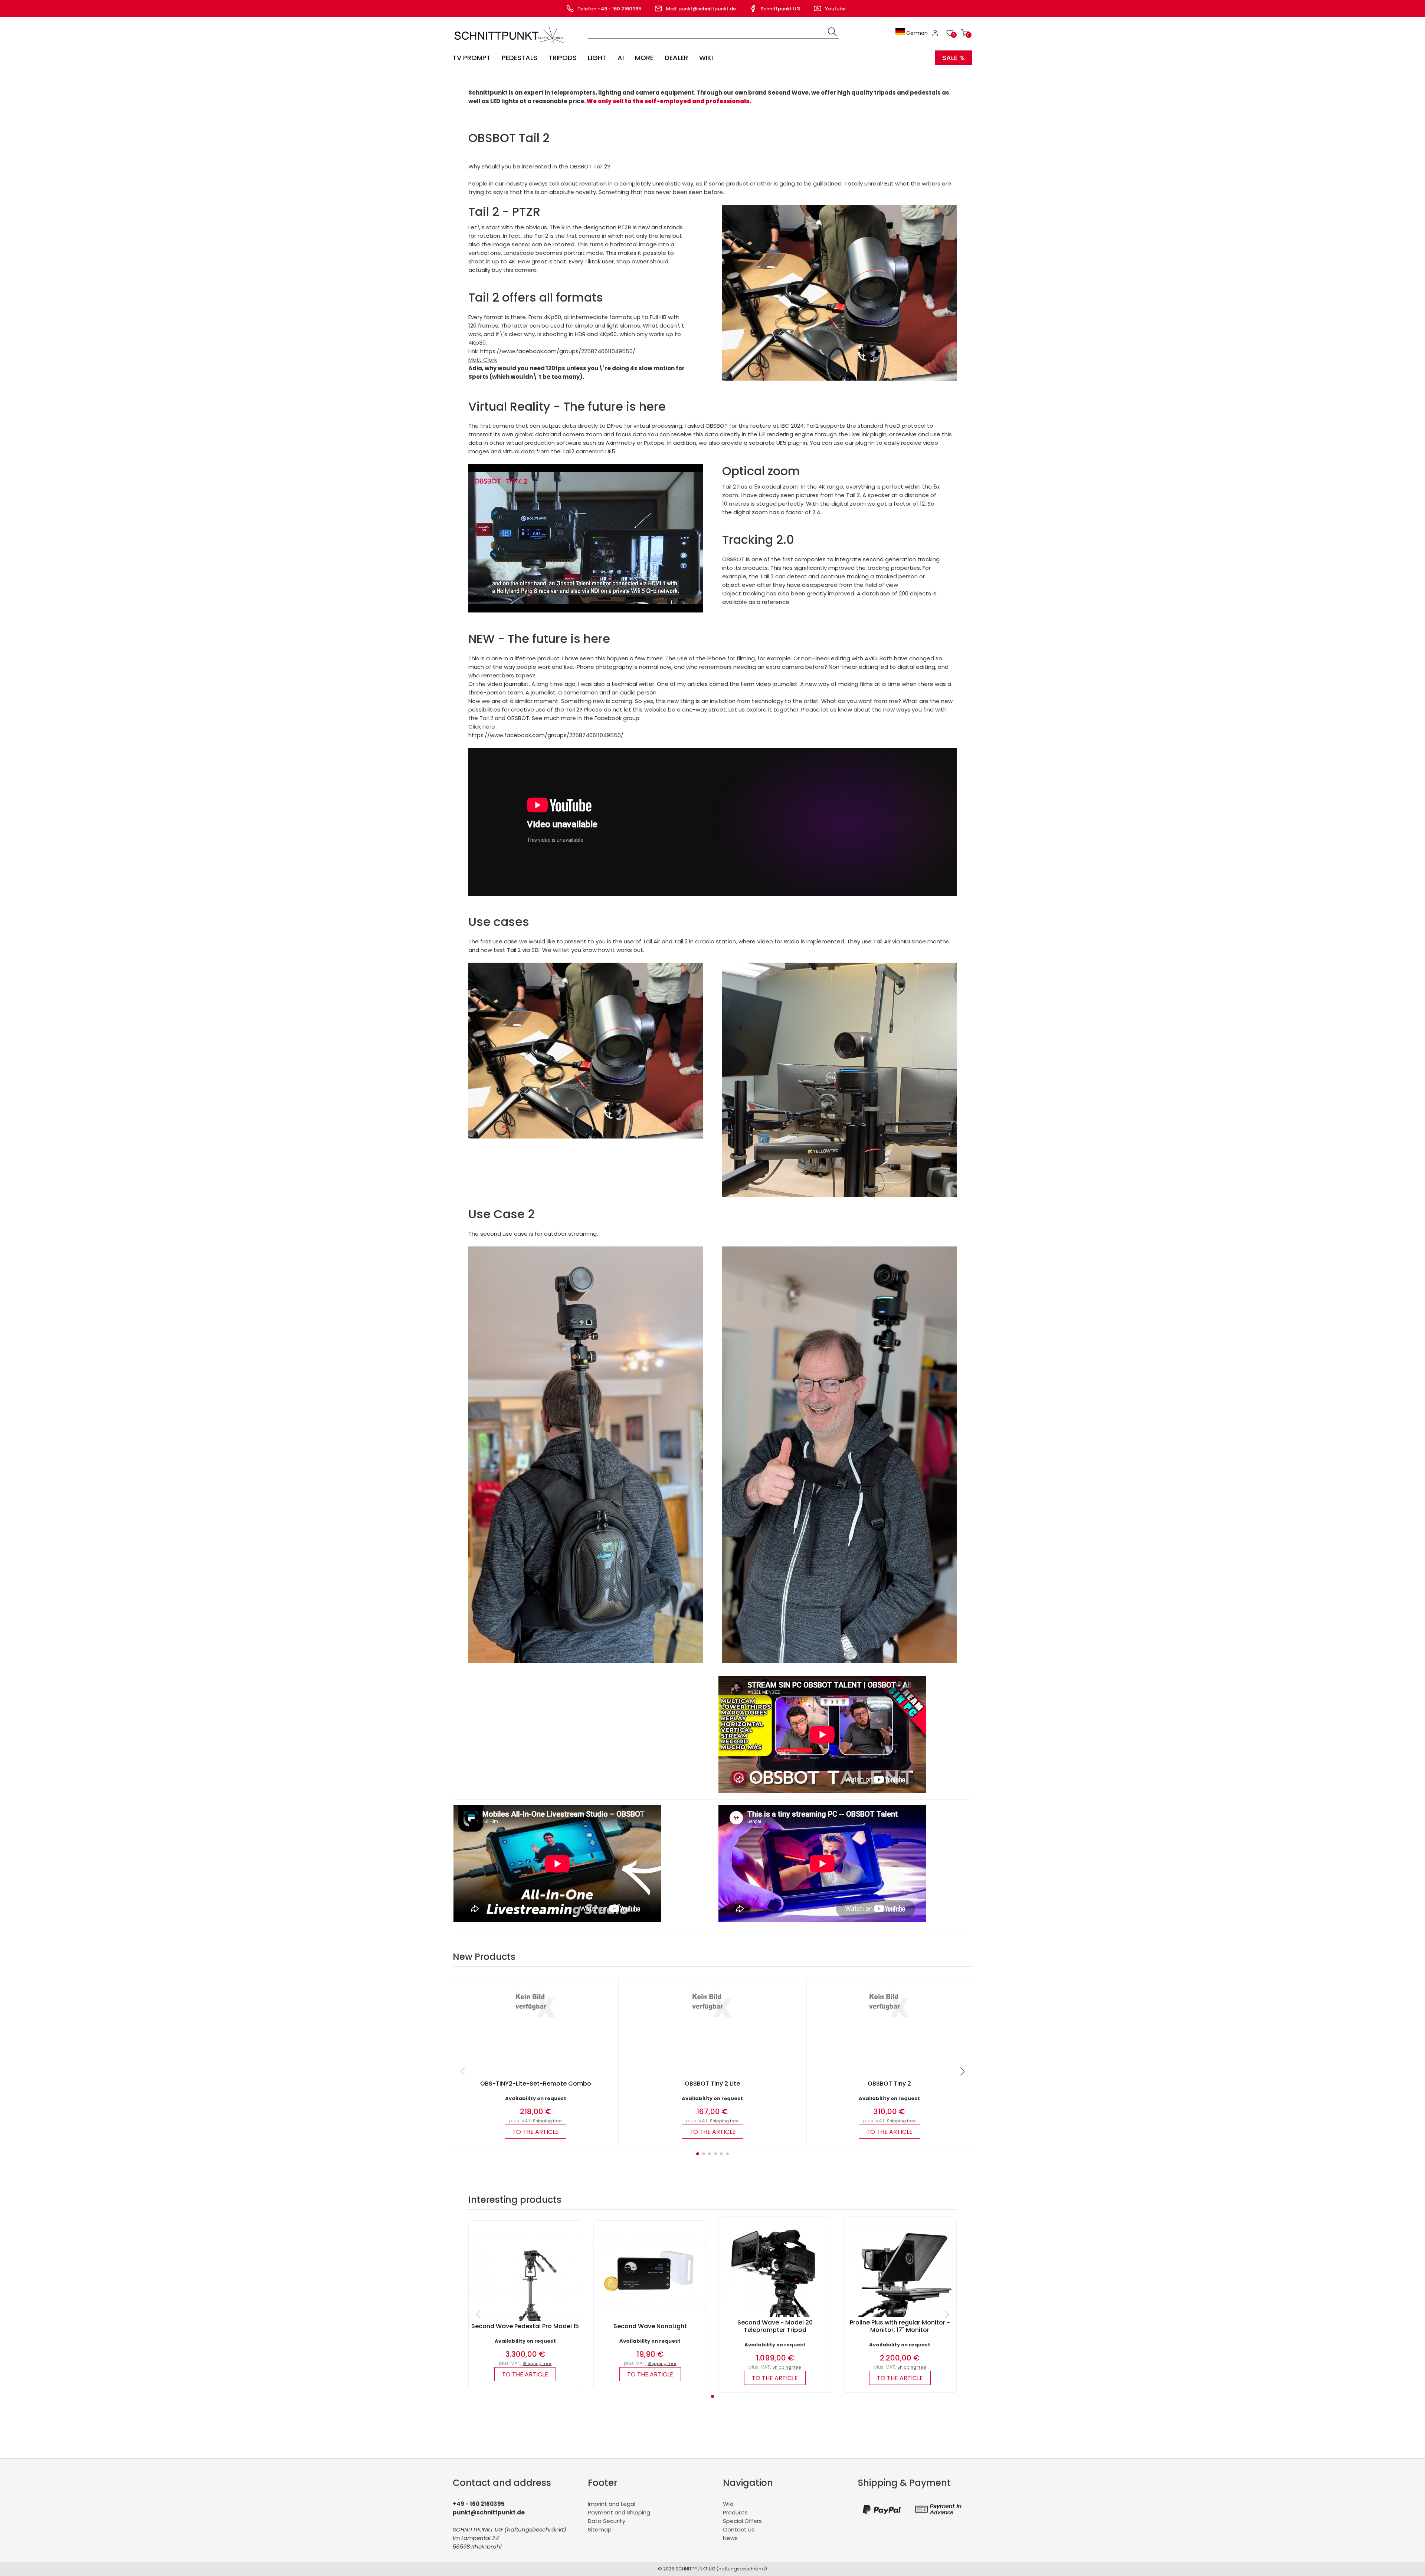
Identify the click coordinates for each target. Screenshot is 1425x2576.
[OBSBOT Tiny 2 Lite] (712, 2020)
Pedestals (520, 58)
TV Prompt (472, 58)
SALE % (954, 58)
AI (621, 58)
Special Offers (742, 2521)
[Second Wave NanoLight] (650, 2306)
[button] (698, 2154)
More (644, 58)
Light (597, 58)
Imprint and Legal (612, 2504)
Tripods (563, 58)
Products (735, 2512)
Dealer (676, 58)
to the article (535, 2132)
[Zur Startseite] (510, 45)
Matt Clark (483, 360)
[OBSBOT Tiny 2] (889, 2020)
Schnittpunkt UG (780, 9)
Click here (482, 727)
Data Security (607, 2521)
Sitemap (600, 2529)
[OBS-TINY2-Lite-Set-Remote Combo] (536, 2020)
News (730, 2538)
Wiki (706, 58)
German (916, 33)
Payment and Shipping (619, 2512)
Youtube (835, 9)
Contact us (739, 2529)
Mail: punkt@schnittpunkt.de (701, 9)
